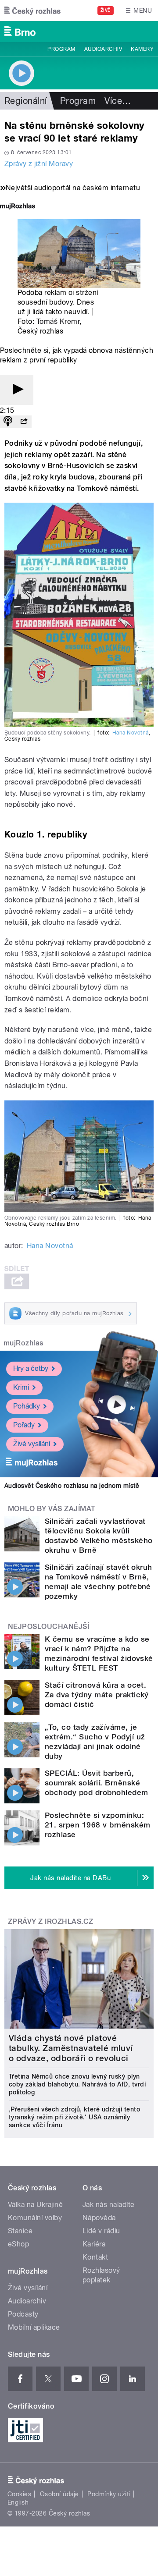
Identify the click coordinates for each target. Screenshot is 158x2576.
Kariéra (94, 2244)
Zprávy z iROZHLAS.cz (51, 1921)
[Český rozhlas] (32, 11)
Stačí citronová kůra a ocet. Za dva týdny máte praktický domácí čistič (97, 1695)
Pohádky (27, 1406)
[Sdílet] (24, 422)
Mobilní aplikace (34, 2327)
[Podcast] (8, 422)
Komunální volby (35, 2218)
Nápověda (99, 2218)
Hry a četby (31, 1368)
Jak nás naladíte (109, 2205)
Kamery (142, 49)
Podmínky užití (109, 2494)
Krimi (21, 1387)
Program (61, 49)
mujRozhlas (23, 1343)
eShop (18, 2244)
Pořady (24, 1425)
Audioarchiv (103, 49)
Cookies (19, 2494)
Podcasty (23, 2314)
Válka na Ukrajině (35, 2205)
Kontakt (95, 2257)
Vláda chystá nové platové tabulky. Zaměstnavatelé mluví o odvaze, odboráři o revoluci (71, 2048)
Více (118, 101)
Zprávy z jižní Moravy (39, 164)
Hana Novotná (131, 733)
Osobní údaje (59, 2494)
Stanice (20, 2231)
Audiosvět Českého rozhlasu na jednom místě (72, 1486)
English (18, 2502)
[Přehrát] (17, 390)
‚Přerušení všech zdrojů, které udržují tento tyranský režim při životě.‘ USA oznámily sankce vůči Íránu (74, 2117)
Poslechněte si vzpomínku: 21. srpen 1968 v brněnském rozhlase (97, 1825)
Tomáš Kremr (58, 321)
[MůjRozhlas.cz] (18, 207)
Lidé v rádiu (101, 2231)
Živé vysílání (32, 1444)
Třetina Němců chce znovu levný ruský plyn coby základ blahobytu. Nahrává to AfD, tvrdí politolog (77, 2084)
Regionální (26, 101)
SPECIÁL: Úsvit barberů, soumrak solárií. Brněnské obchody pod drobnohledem (97, 1783)
